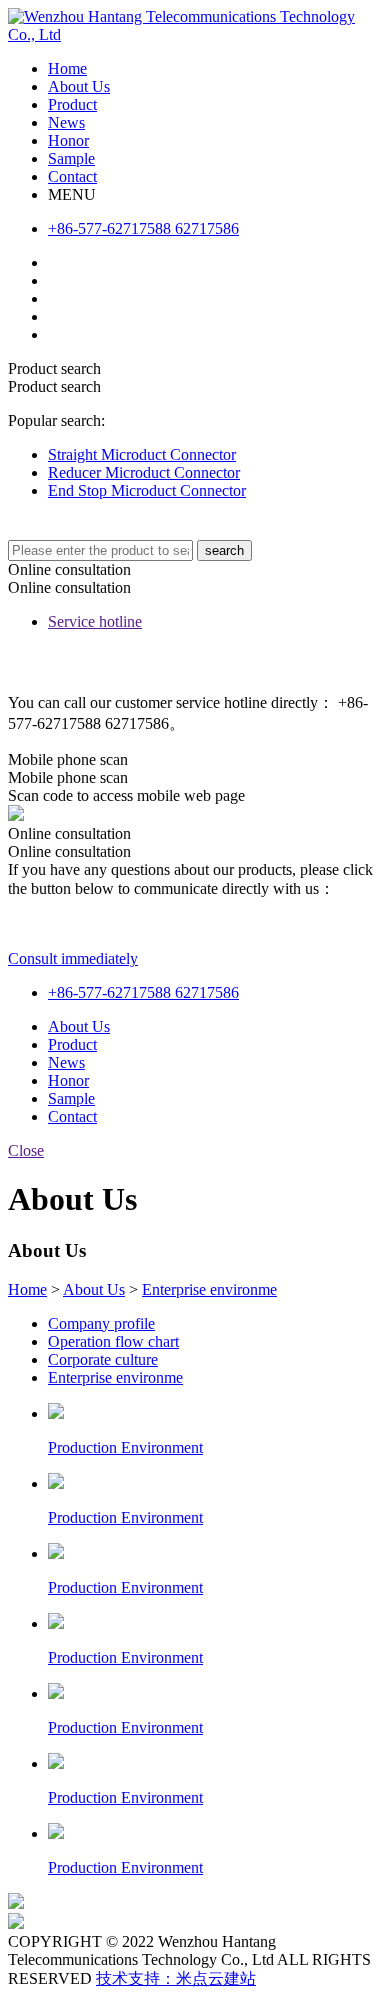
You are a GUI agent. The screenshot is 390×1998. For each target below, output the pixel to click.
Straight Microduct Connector (142, 454)
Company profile (101, 1323)
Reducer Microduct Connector (144, 472)
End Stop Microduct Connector (147, 490)
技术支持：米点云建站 (176, 1978)
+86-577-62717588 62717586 (143, 992)
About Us (94, 1289)
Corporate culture (103, 1359)
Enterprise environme (209, 1289)
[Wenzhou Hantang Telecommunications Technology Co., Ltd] (195, 34)
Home (27, 1289)
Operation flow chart (113, 1341)
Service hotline (95, 621)
